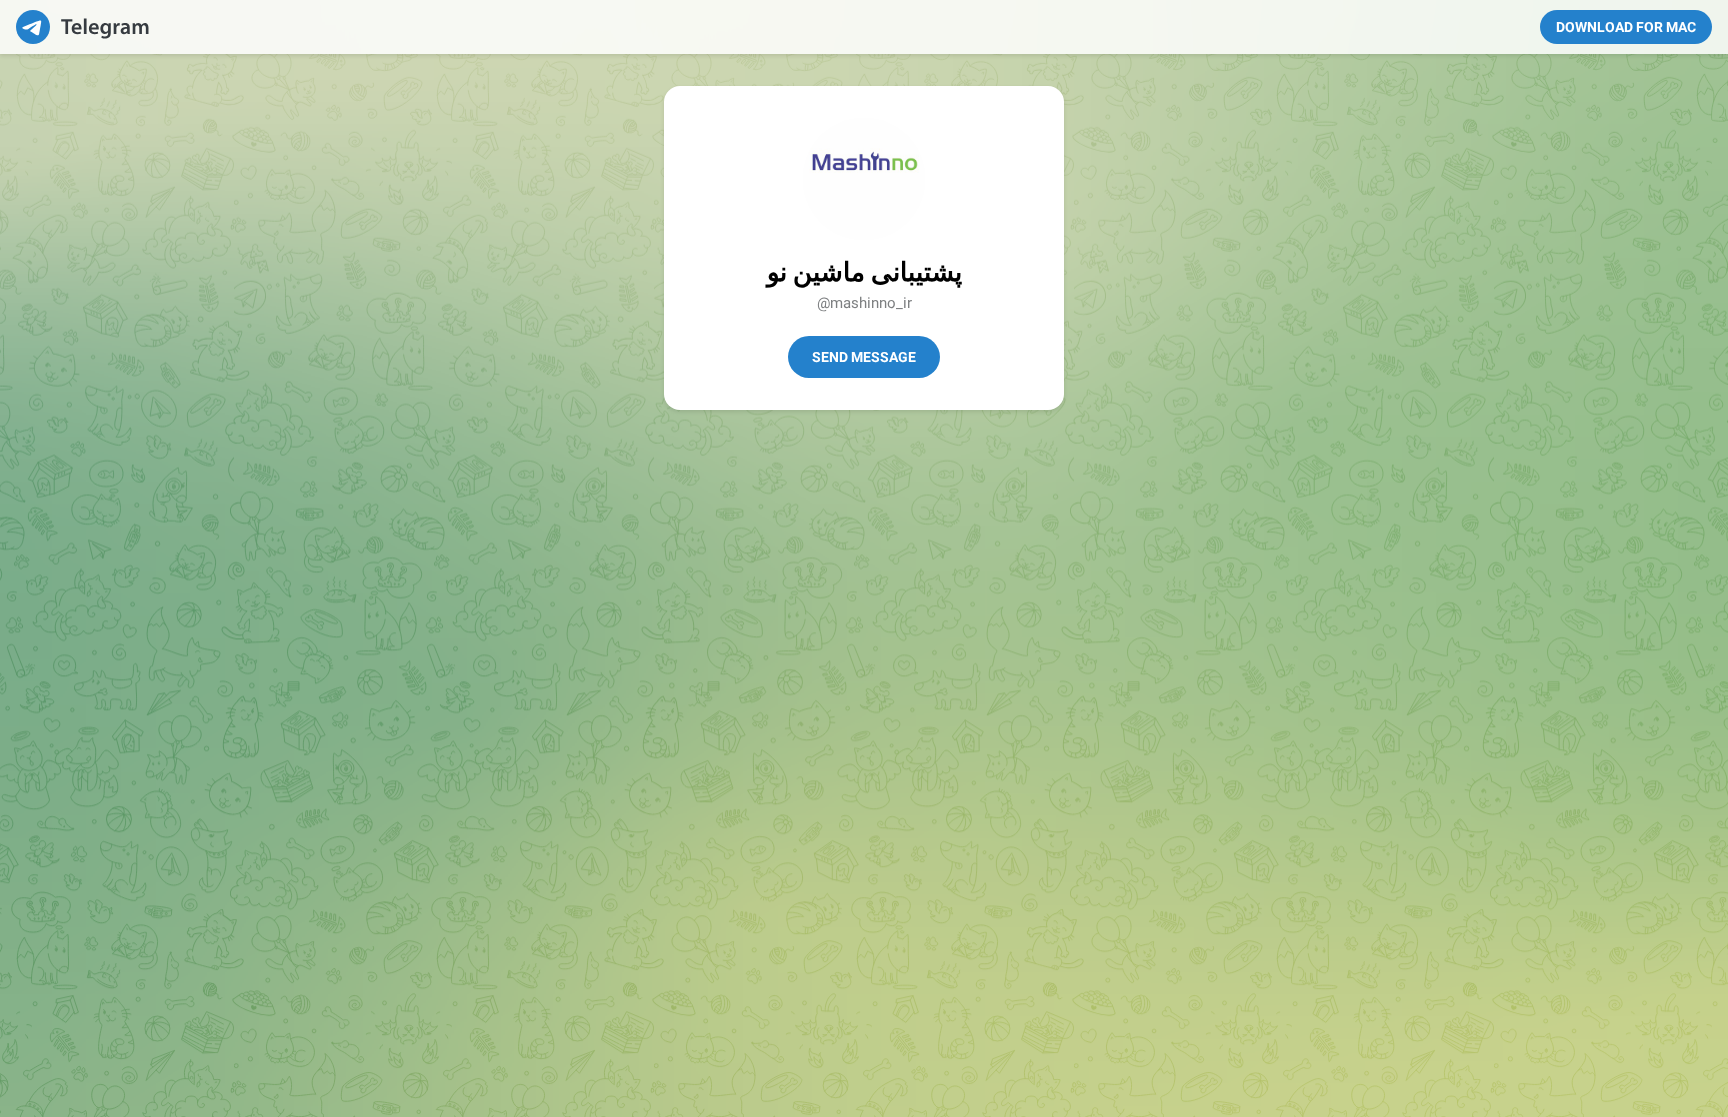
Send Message (864, 357)
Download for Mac (1626, 27)
